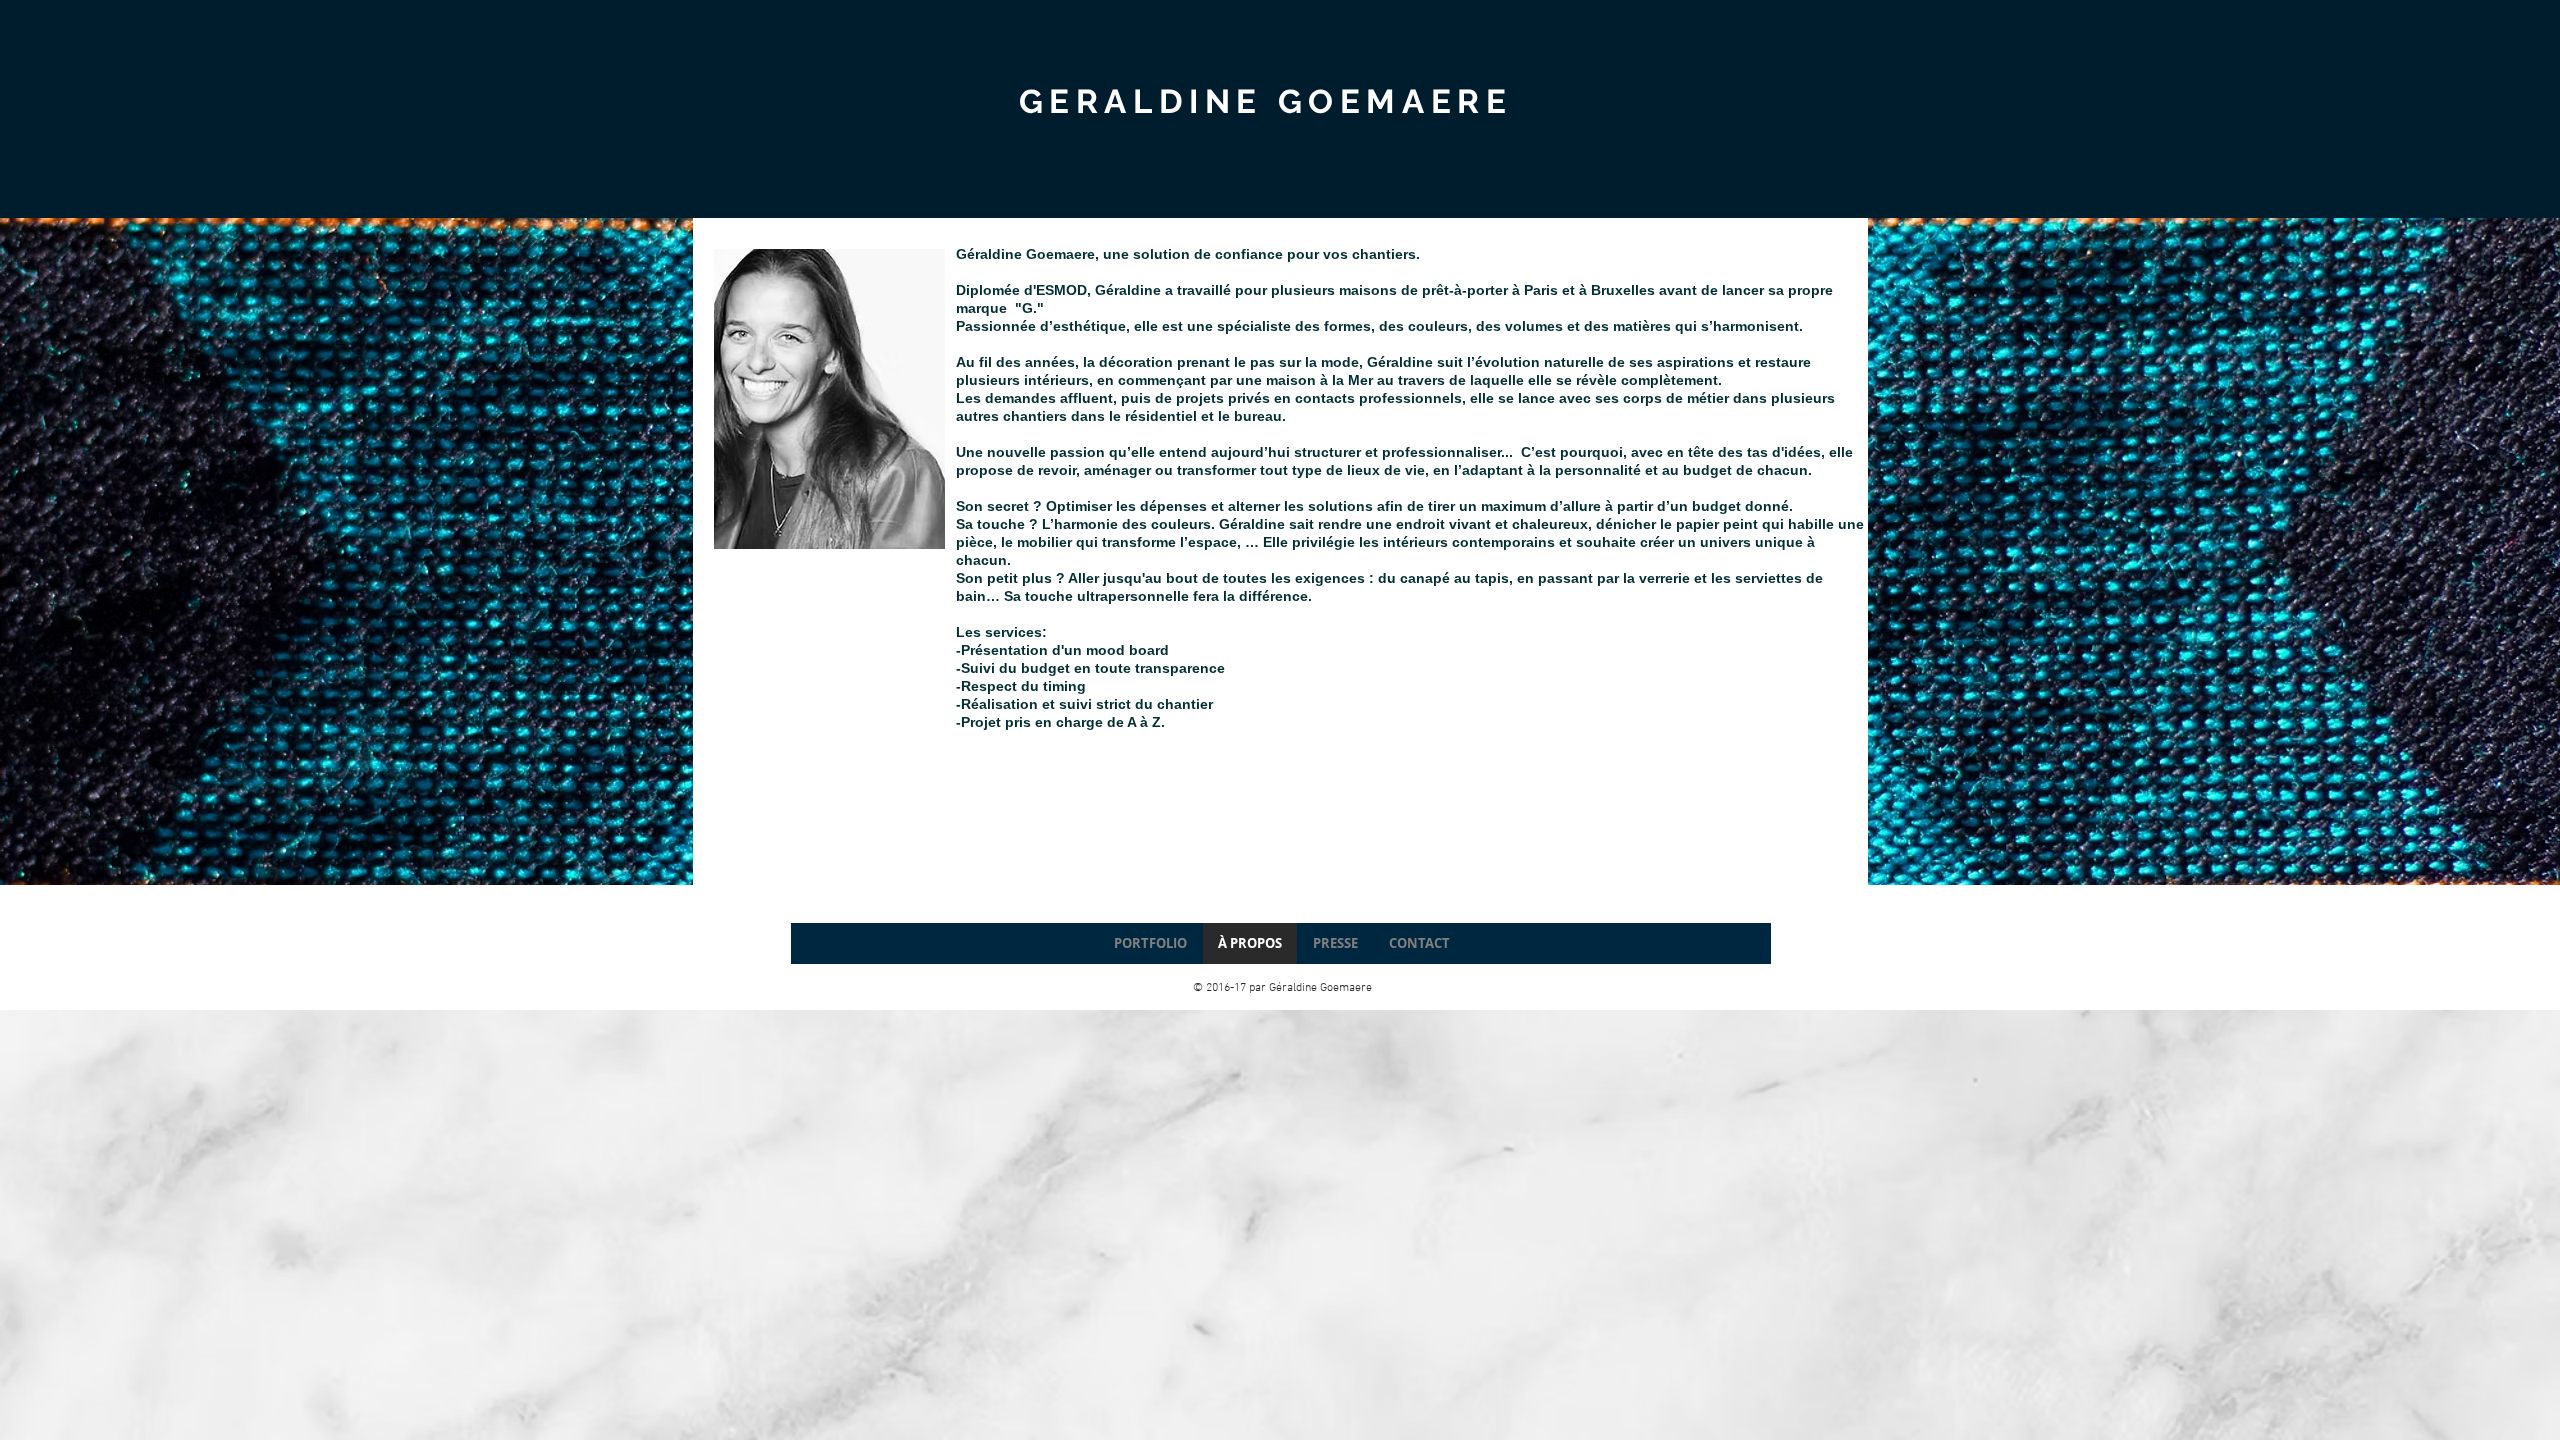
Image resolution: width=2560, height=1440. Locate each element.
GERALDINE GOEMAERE (1266, 101)
